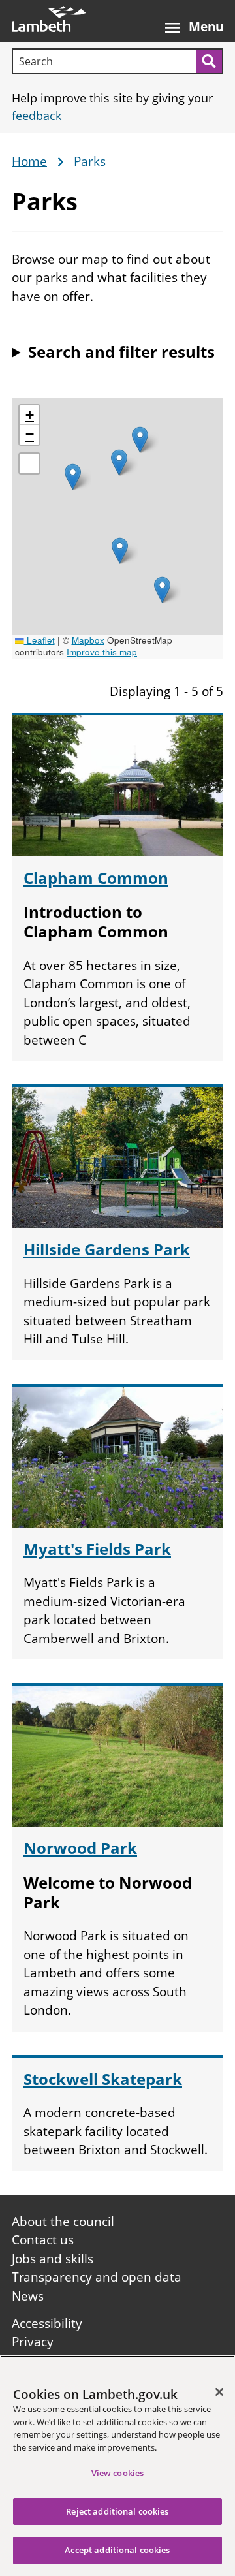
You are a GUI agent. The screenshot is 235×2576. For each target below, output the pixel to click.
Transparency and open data (97, 2277)
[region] (117, 2466)
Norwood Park (80, 1848)
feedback (37, 116)
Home (29, 162)
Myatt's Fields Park (97, 1549)
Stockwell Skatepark (103, 2079)
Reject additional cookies (117, 2511)
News (28, 2296)
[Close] (219, 2392)
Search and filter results (121, 352)
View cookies (118, 2473)
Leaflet (39, 640)
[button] (73, 477)
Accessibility (47, 2323)
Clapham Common (96, 878)
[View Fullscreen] (29, 463)
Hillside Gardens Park (107, 1249)
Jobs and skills (53, 2259)
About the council (63, 2222)
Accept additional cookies (117, 2550)
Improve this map (102, 652)
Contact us (43, 2240)
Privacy (33, 2342)
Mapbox (88, 640)
